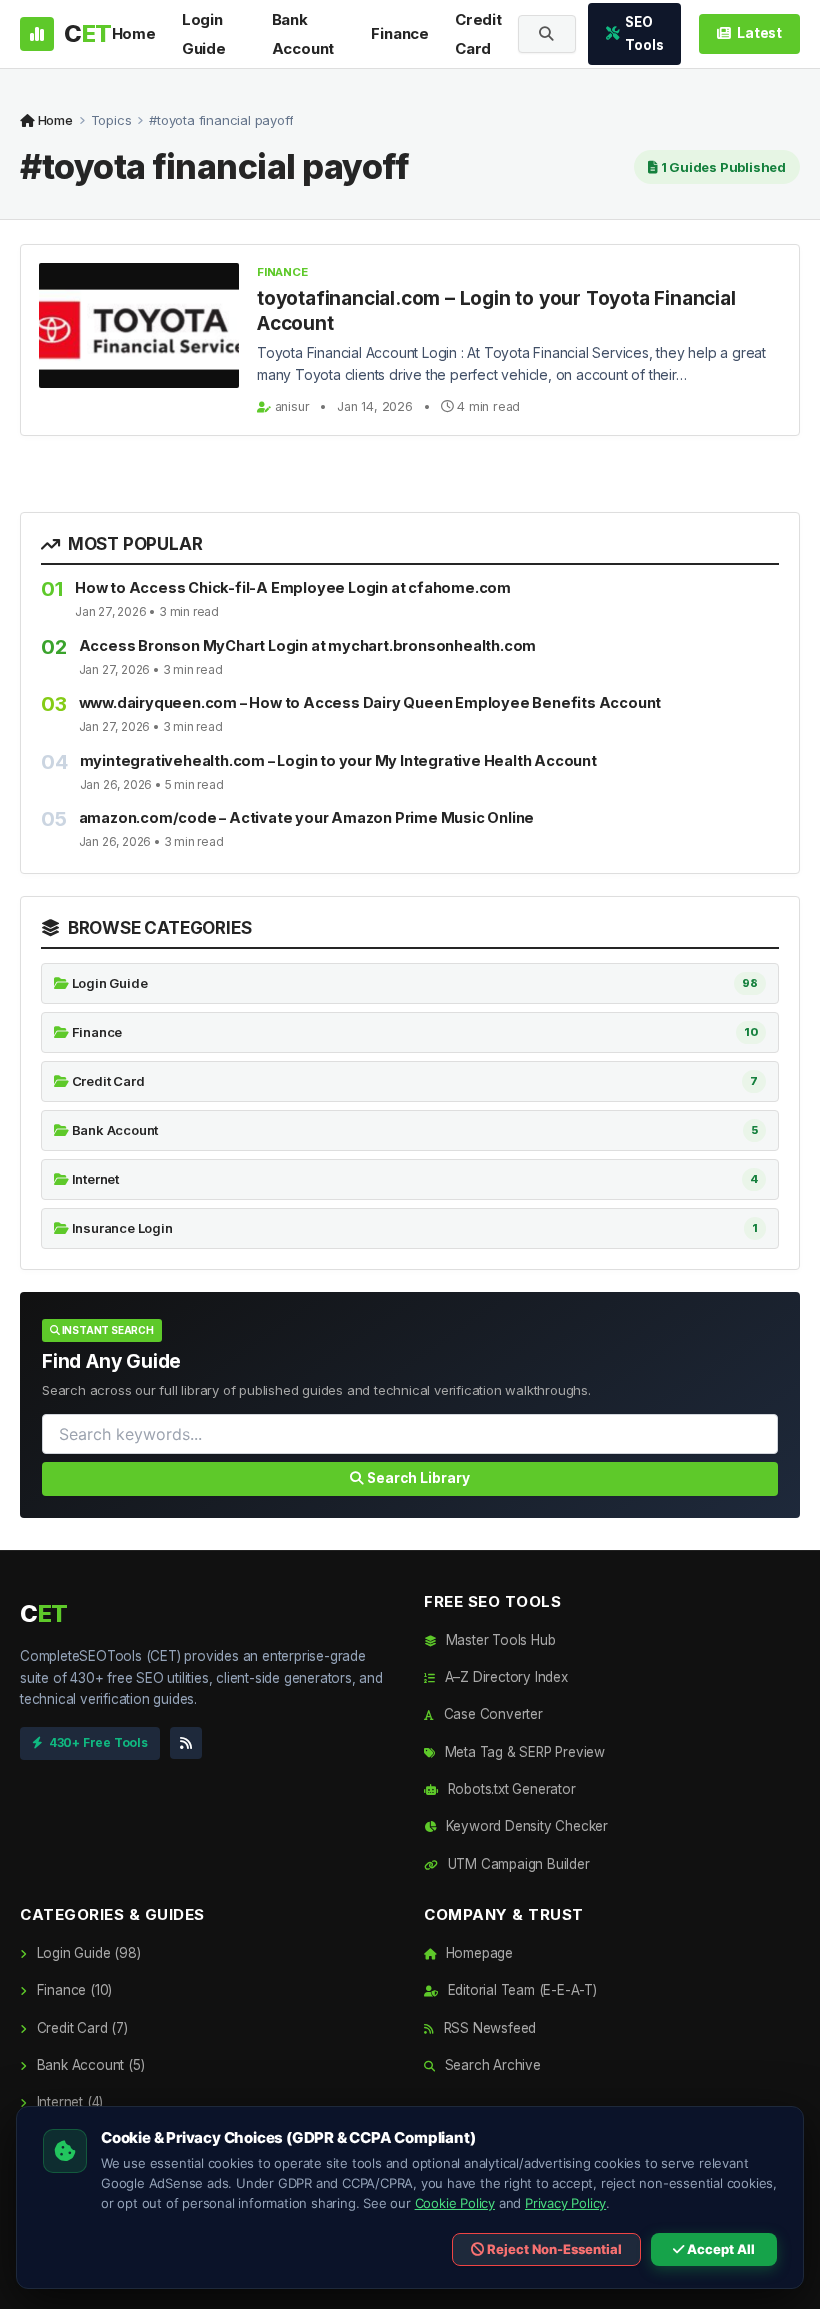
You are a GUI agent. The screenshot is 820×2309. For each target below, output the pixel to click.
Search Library (417, 1478)
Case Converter (491, 1714)
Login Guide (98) (86, 1953)
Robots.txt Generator (510, 1789)
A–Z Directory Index (504, 1677)
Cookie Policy (455, 2203)
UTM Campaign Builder (517, 1864)
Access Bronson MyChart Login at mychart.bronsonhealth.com (308, 645)
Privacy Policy (565, 2203)
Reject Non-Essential (553, 2249)
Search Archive (491, 2065)
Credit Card (478, 34)
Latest (759, 33)
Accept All (719, 2249)
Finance (400, 33)
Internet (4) (68, 2102)
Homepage (477, 1953)
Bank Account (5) (88, 2065)
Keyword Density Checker (525, 1826)
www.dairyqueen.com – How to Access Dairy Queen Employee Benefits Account (370, 702)
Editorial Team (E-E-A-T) (520, 1990)
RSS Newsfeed (488, 2028)
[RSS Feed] (186, 1743)
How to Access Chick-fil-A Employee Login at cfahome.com (293, 587)
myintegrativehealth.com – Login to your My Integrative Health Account (338, 760)
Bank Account (303, 34)
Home (134, 33)
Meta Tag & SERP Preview (523, 1752)
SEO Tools (644, 33)
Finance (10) (72, 1990)
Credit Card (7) (80, 2028)
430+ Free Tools (98, 1742)
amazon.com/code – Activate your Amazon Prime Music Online (307, 817)
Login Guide (204, 34)
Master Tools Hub (498, 1640)
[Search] (547, 34)
